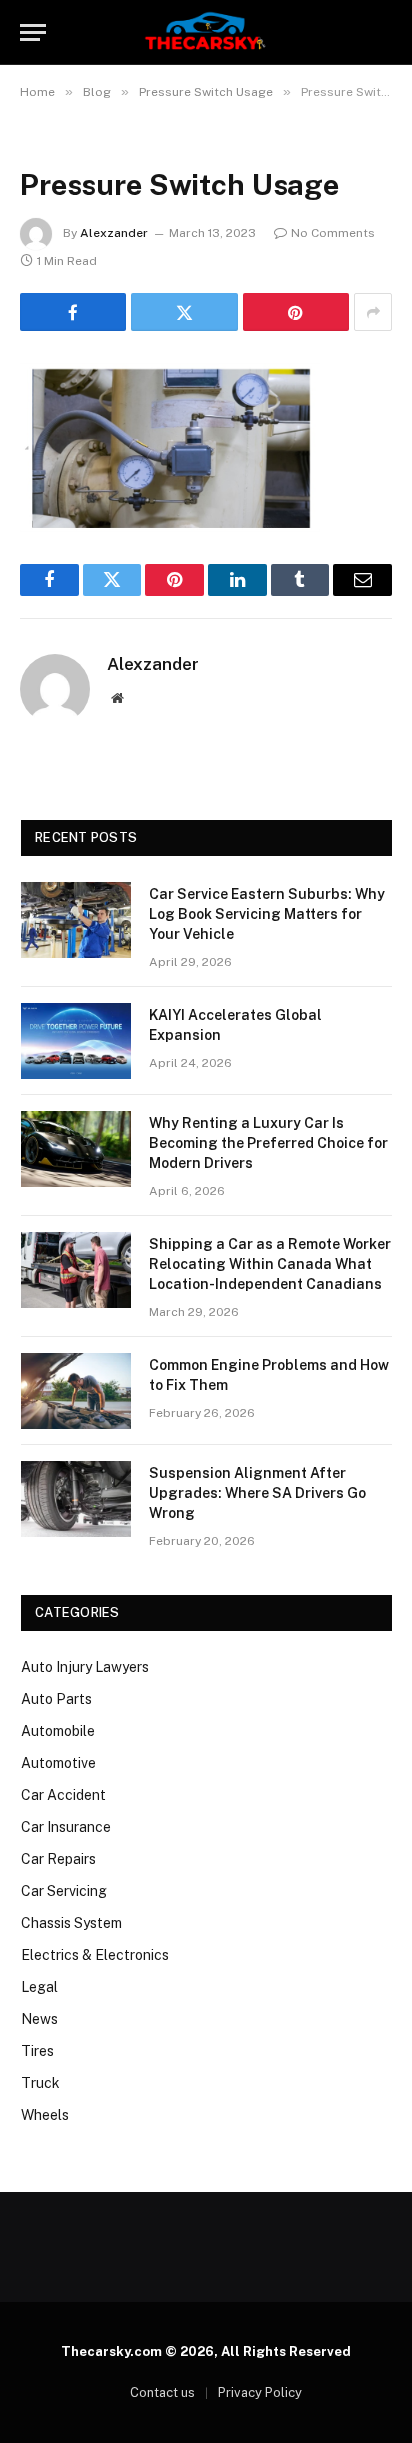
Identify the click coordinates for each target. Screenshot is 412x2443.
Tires (37, 2051)
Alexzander (114, 233)
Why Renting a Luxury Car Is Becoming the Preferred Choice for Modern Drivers (268, 1143)
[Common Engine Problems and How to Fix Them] (76, 1391)
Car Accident (63, 1795)
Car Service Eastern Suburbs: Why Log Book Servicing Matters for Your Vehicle (267, 914)
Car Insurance (66, 1827)
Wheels (45, 2115)
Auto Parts (56, 1699)
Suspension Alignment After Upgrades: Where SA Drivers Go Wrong (257, 1493)
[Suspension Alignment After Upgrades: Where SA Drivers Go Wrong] (76, 1499)
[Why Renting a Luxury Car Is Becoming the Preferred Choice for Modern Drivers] (76, 1149)
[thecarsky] (206, 32)
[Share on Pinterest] (296, 312)
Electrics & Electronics (95, 1955)
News (39, 2019)
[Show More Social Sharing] (373, 312)
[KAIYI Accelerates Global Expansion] (76, 1041)
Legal (39, 1987)
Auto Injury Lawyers (85, 1667)
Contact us (162, 2392)
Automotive (58, 1763)
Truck (40, 2083)
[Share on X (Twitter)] (184, 312)
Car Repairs (58, 1859)
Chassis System (71, 1923)
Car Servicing (64, 1891)
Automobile (58, 1731)
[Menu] (33, 32)
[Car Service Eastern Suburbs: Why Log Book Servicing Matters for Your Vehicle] (76, 920)
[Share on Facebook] (73, 312)
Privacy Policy (260, 2392)
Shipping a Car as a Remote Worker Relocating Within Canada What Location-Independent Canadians (270, 1264)
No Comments (333, 233)
